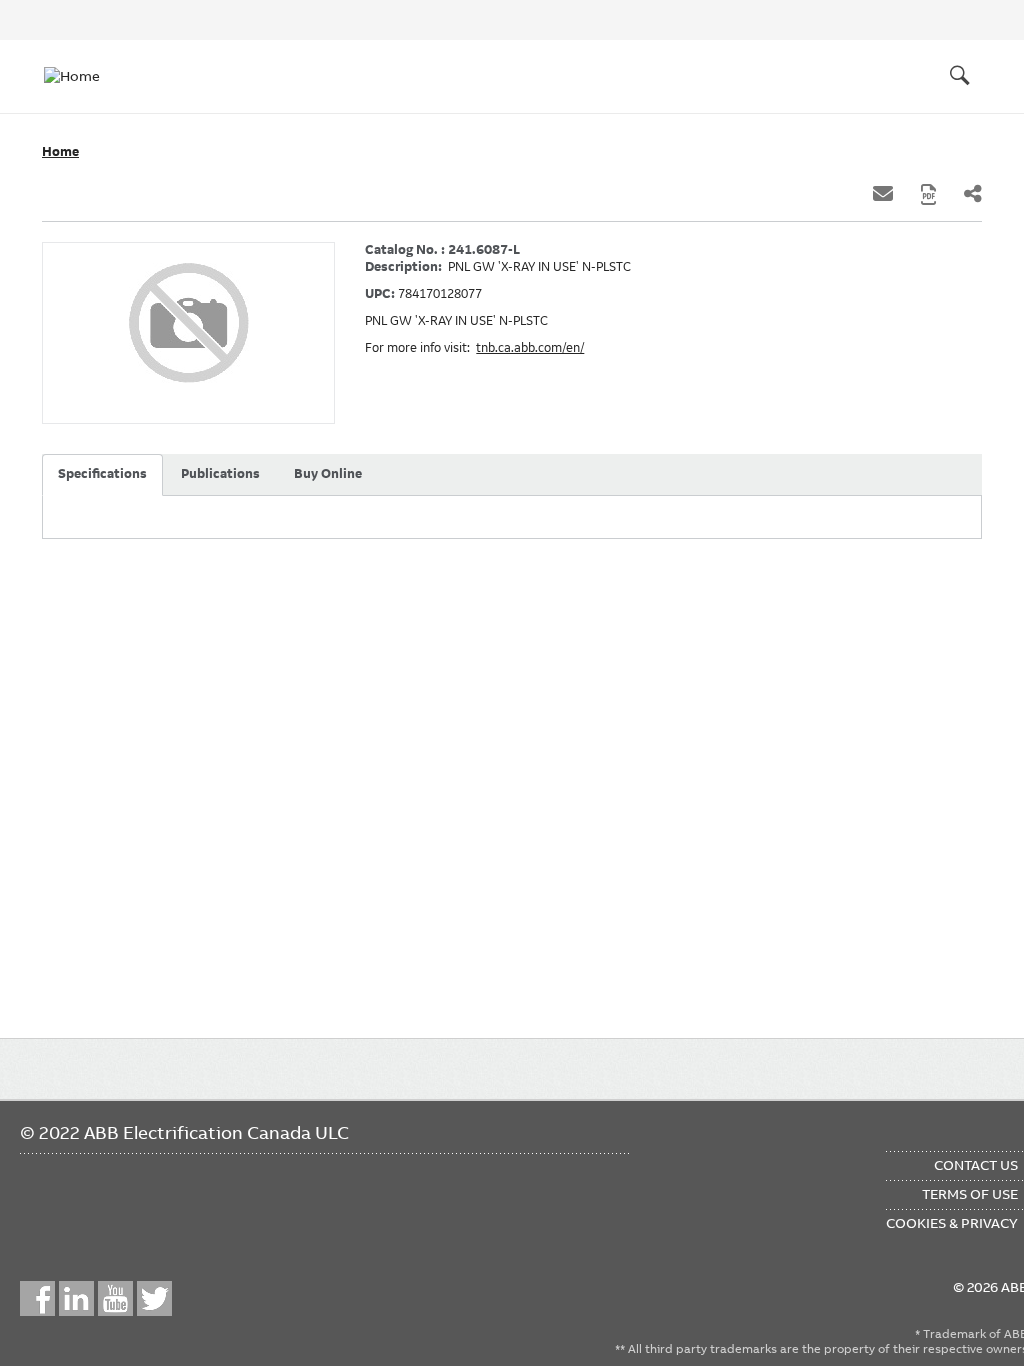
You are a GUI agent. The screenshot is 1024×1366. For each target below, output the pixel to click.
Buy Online (328, 474)
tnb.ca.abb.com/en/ (530, 348)
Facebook (37, 1298)
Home (60, 152)
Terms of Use (970, 1194)
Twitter (154, 1298)
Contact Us (976, 1165)
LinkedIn (76, 1298)
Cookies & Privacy (952, 1223)
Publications (220, 474)
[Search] (960, 76)
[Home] (84, 76)
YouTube (115, 1298)
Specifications (102, 474)
